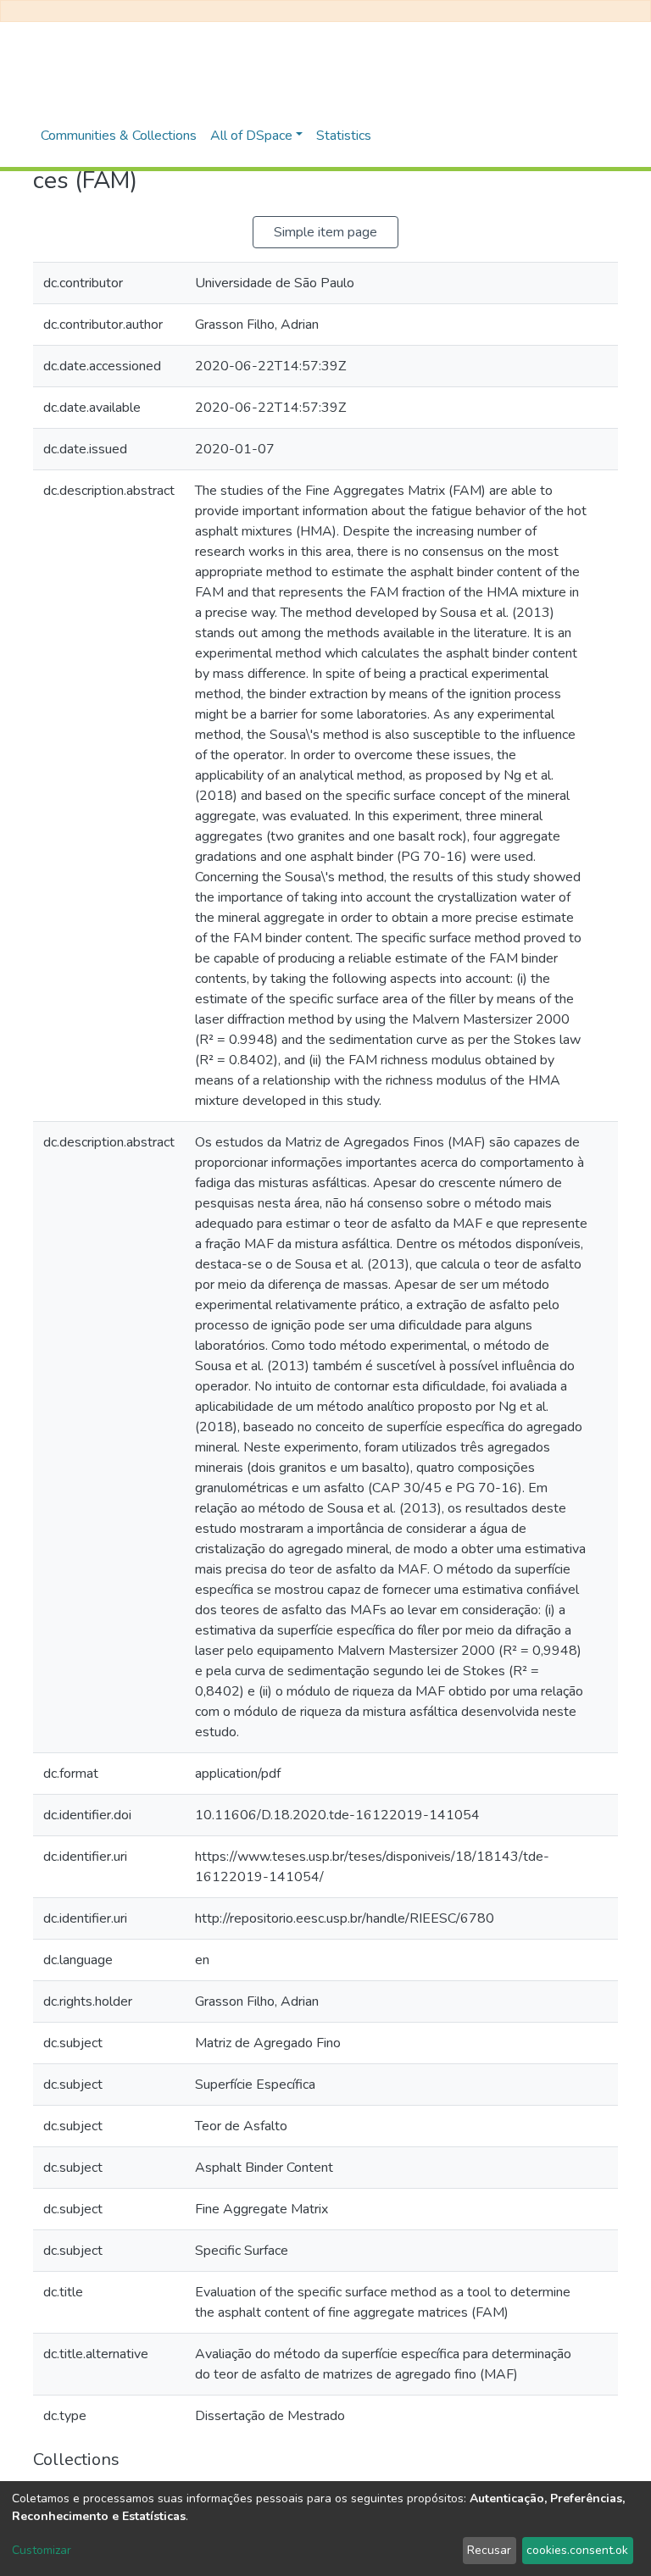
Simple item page (325, 232)
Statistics (344, 136)
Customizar (42, 2550)
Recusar (489, 2550)
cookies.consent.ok (577, 2550)
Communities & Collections (119, 136)
